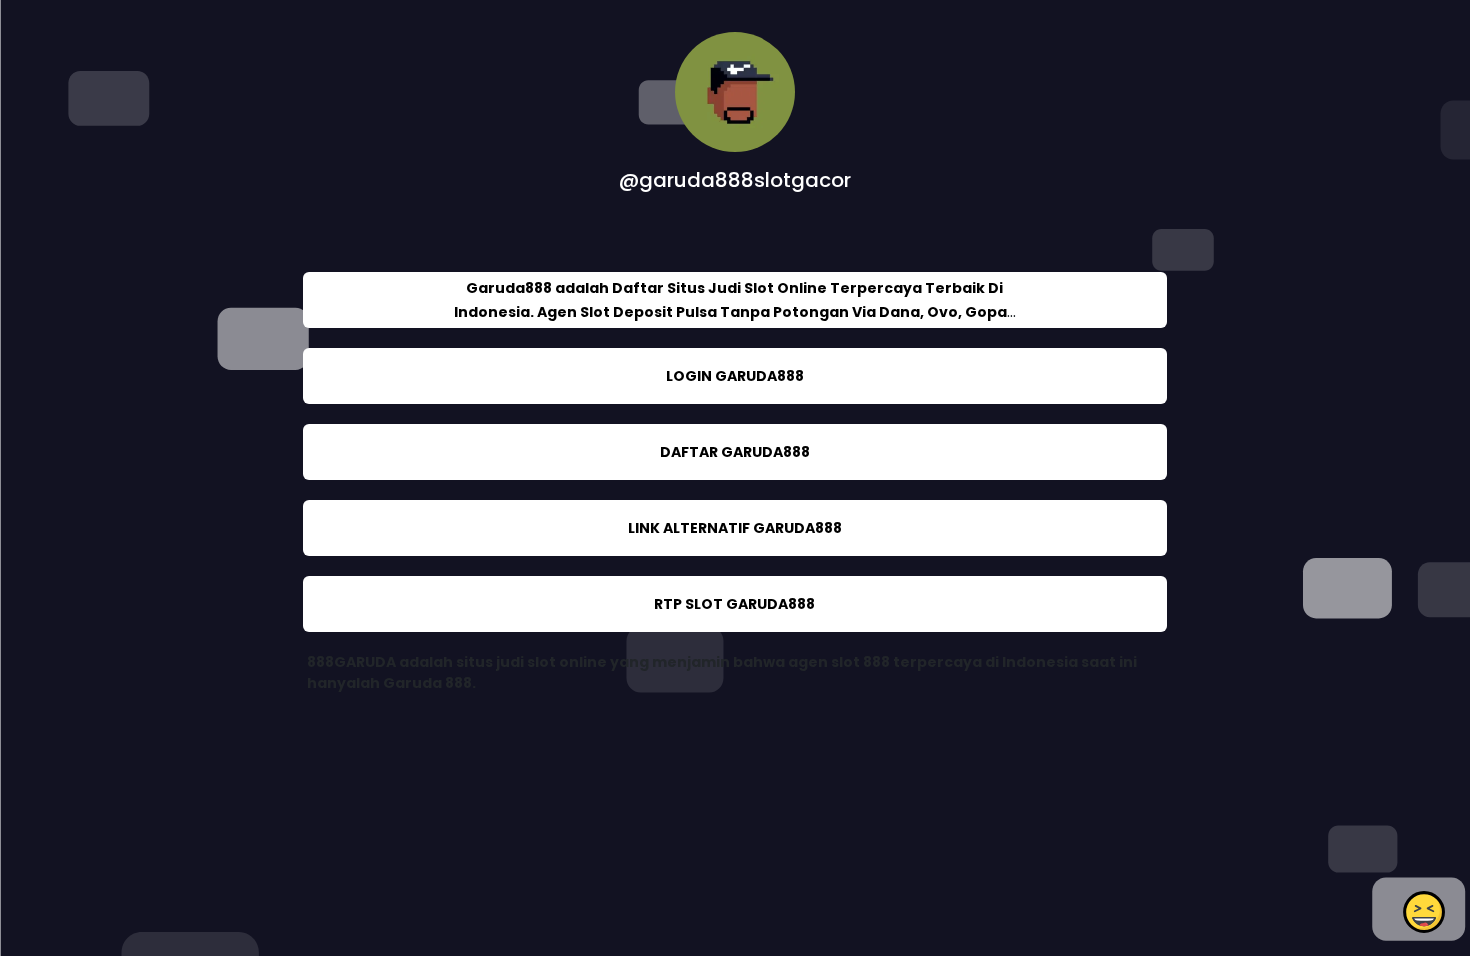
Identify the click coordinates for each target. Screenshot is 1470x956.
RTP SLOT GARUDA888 (734, 604)
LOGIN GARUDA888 (735, 376)
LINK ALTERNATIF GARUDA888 (735, 528)
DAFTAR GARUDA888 (735, 452)
